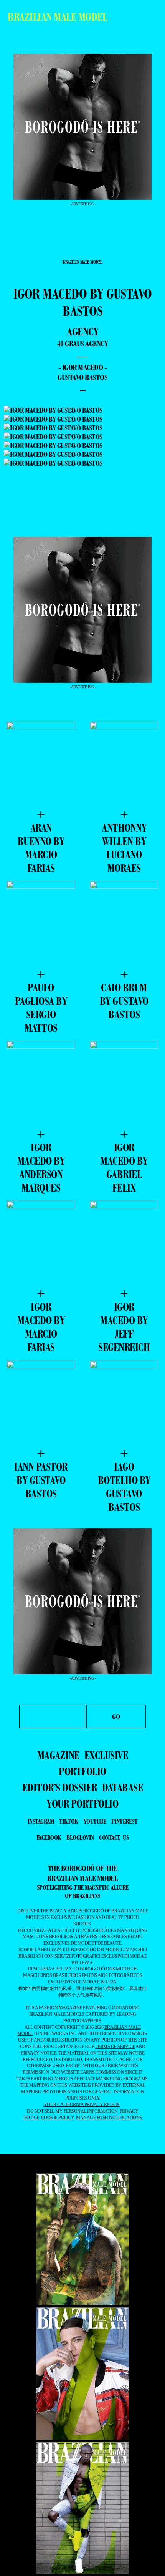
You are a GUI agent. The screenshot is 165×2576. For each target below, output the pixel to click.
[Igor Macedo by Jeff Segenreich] (124, 1244)
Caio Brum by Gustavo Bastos (124, 1001)
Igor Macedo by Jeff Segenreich (124, 1327)
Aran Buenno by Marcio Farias (41, 848)
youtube (95, 1821)
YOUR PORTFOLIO (82, 1804)
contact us (114, 1837)
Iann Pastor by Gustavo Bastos (41, 1480)
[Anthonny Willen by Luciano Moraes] (124, 764)
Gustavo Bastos (82, 377)
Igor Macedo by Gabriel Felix (124, 1168)
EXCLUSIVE (106, 1755)
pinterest (125, 1821)
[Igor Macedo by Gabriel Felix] (124, 1084)
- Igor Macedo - (83, 367)
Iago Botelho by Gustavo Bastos (124, 1487)
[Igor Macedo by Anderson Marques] (41, 1084)
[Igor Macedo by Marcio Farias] (41, 1244)
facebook (49, 1837)
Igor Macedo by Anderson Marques (41, 1168)
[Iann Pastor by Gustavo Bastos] (41, 1403)
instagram (41, 1821)
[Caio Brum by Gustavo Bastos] (124, 924)
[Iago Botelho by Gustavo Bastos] (124, 1403)
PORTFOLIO (82, 1771)
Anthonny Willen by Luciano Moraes (124, 848)
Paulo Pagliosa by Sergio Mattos (41, 1008)
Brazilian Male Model (57, 17)
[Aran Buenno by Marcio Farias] (41, 764)
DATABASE (122, 1788)
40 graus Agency (83, 344)
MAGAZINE (58, 1755)
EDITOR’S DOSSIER (60, 1788)
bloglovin (80, 1837)
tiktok (69, 1821)
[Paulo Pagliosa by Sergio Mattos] (41, 924)
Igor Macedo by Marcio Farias (41, 1327)
